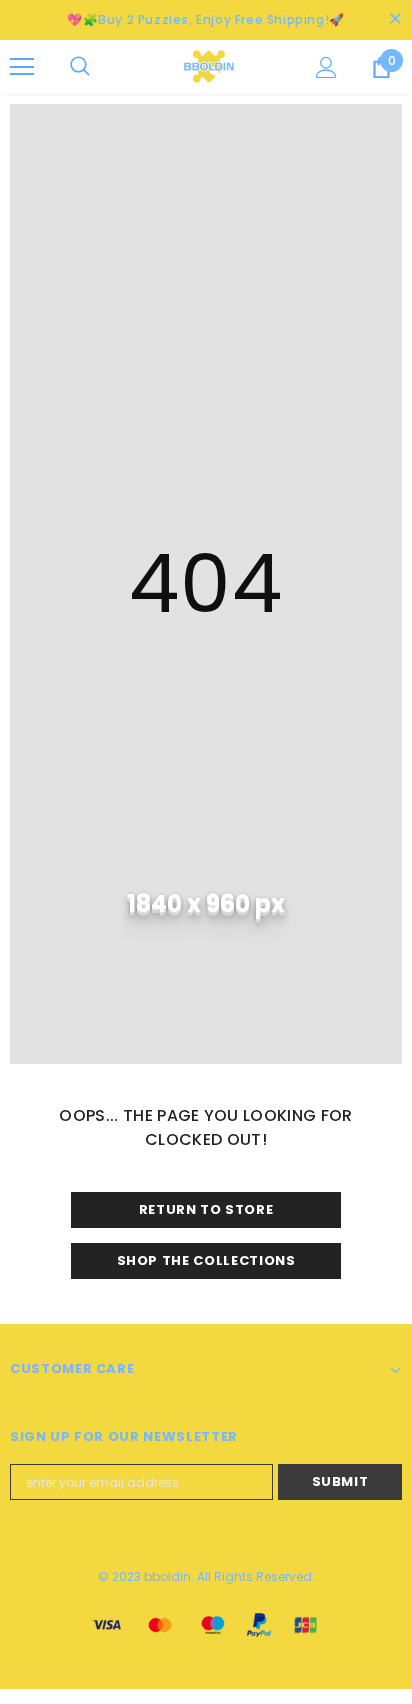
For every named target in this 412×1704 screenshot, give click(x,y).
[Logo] (209, 66)
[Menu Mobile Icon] (22, 67)
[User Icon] (326, 67)
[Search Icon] (100, 67)
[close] (395, 20)
